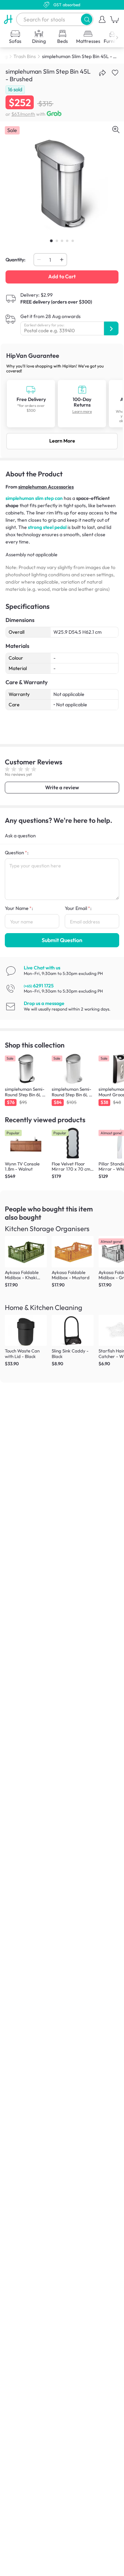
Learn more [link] (82, 412)
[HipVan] (8, 19)
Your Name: (19, 908)
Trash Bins (25, 56)
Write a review (62, 787)
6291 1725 (39, 986)
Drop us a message (44, 1003)
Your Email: (78, 908)
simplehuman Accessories (46, 487)
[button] (87, 19)
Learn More (62, 441)
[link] (62, 401)
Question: (17, 853)
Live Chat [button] (42, 968)
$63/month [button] (23, 114)
